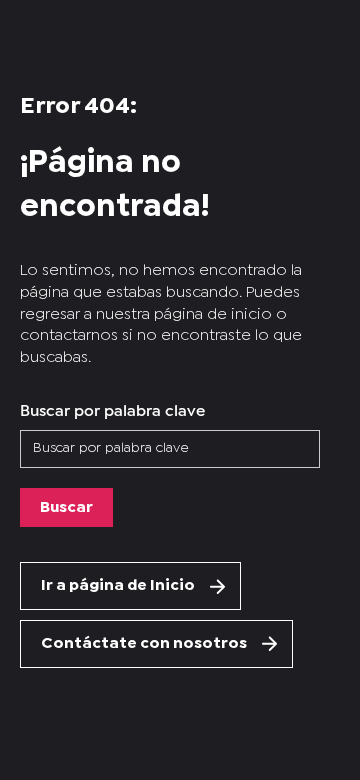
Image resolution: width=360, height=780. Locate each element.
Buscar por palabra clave (112, 408)
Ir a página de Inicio (118, 585)
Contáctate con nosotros (144, 643)
